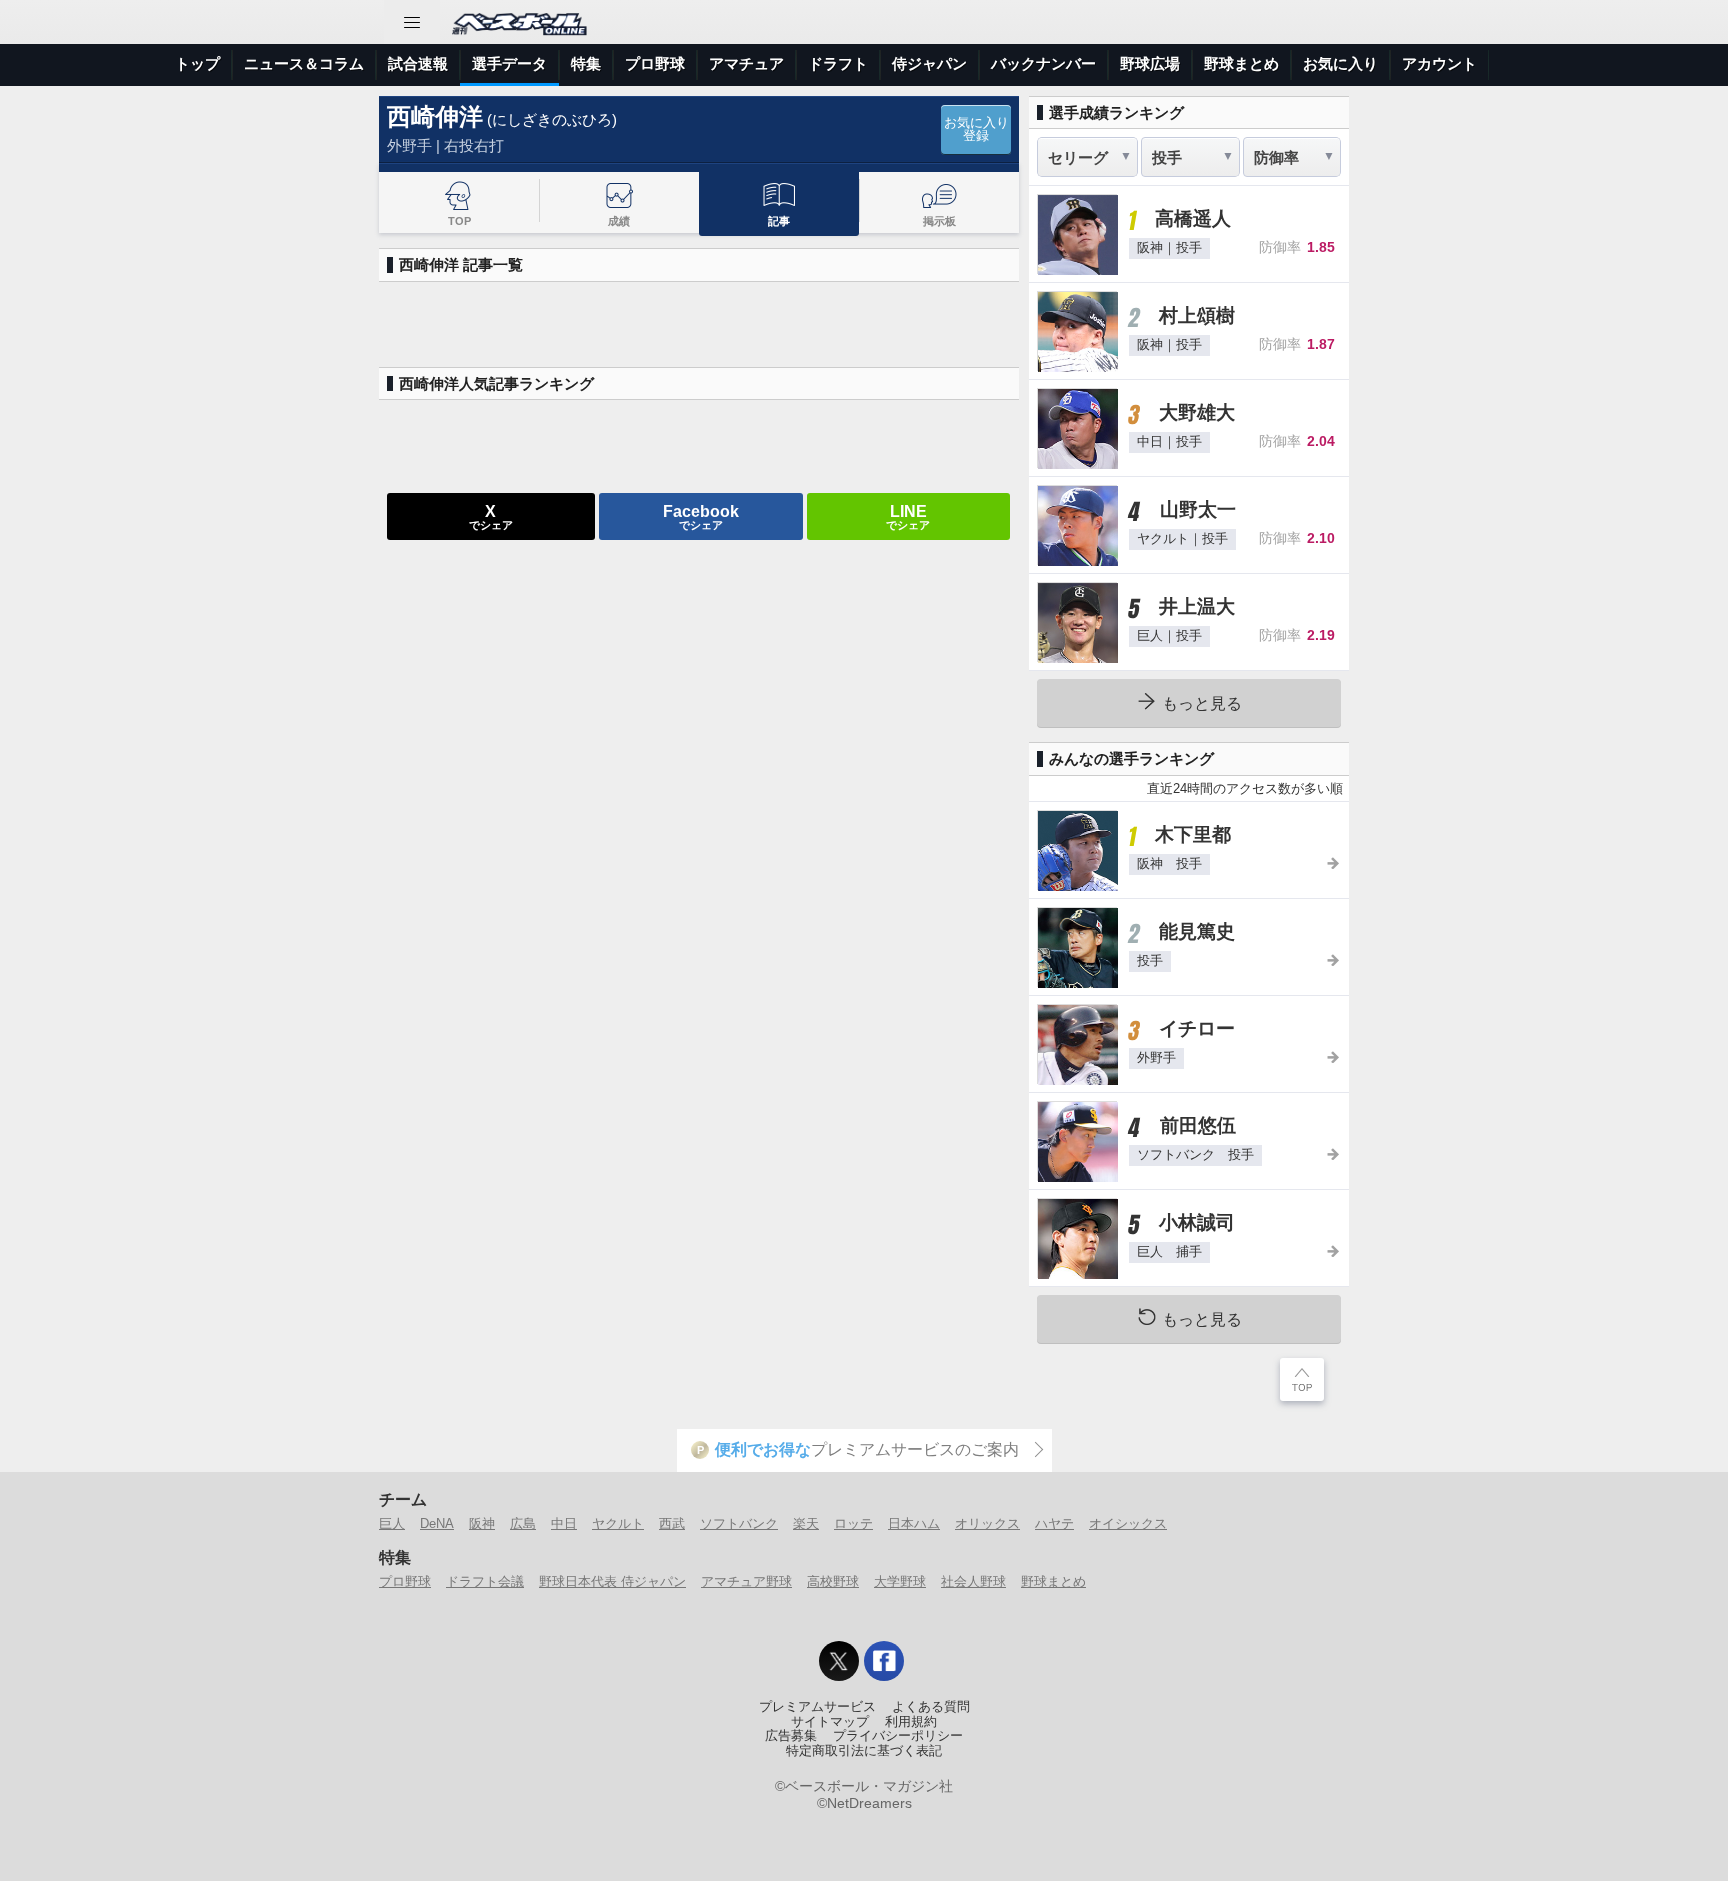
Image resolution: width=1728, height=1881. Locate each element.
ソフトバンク (739, 1523)
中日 (564, 1523)
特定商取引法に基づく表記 (864, 1751)
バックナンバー (1043, 63)
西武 (672, 1523)
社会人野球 (973, 1581)
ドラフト (838, 63)
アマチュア (746, 63)
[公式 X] (839, 1661)
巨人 (392, 1523)
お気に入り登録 (976, 129)
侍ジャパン (929, 63)
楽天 (806, 1523)
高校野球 (833, 1581)
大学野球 (900, 1581)
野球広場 (1150, 63)
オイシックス (1128, 1523)
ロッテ (853, 1523)
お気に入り (1340, 63)
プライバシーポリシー (898, 1736)
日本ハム (914, 1523)
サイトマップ (830, 1722)
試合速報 (418, 63)
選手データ (509, 63)
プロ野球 (655, 63)
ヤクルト (618, 1523)
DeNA (437, 1523)
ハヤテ (1054, 1523)
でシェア (491, 516)
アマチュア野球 (746, 1581)
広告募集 (791, 1736)
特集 (586, 63)
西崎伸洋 (435, 116)
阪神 (482, 1523)
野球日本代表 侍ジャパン (612, 1581)
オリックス (987, 1523)
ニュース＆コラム (304, 63)
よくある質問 (931, 1707)
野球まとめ (1241, 63)
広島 (523, 1523)
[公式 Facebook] (884, 1661)
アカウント (1439, 63)
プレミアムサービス (817, 1707)
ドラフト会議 (485, 1581)
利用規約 (911, 1722)
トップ (197, 63)
